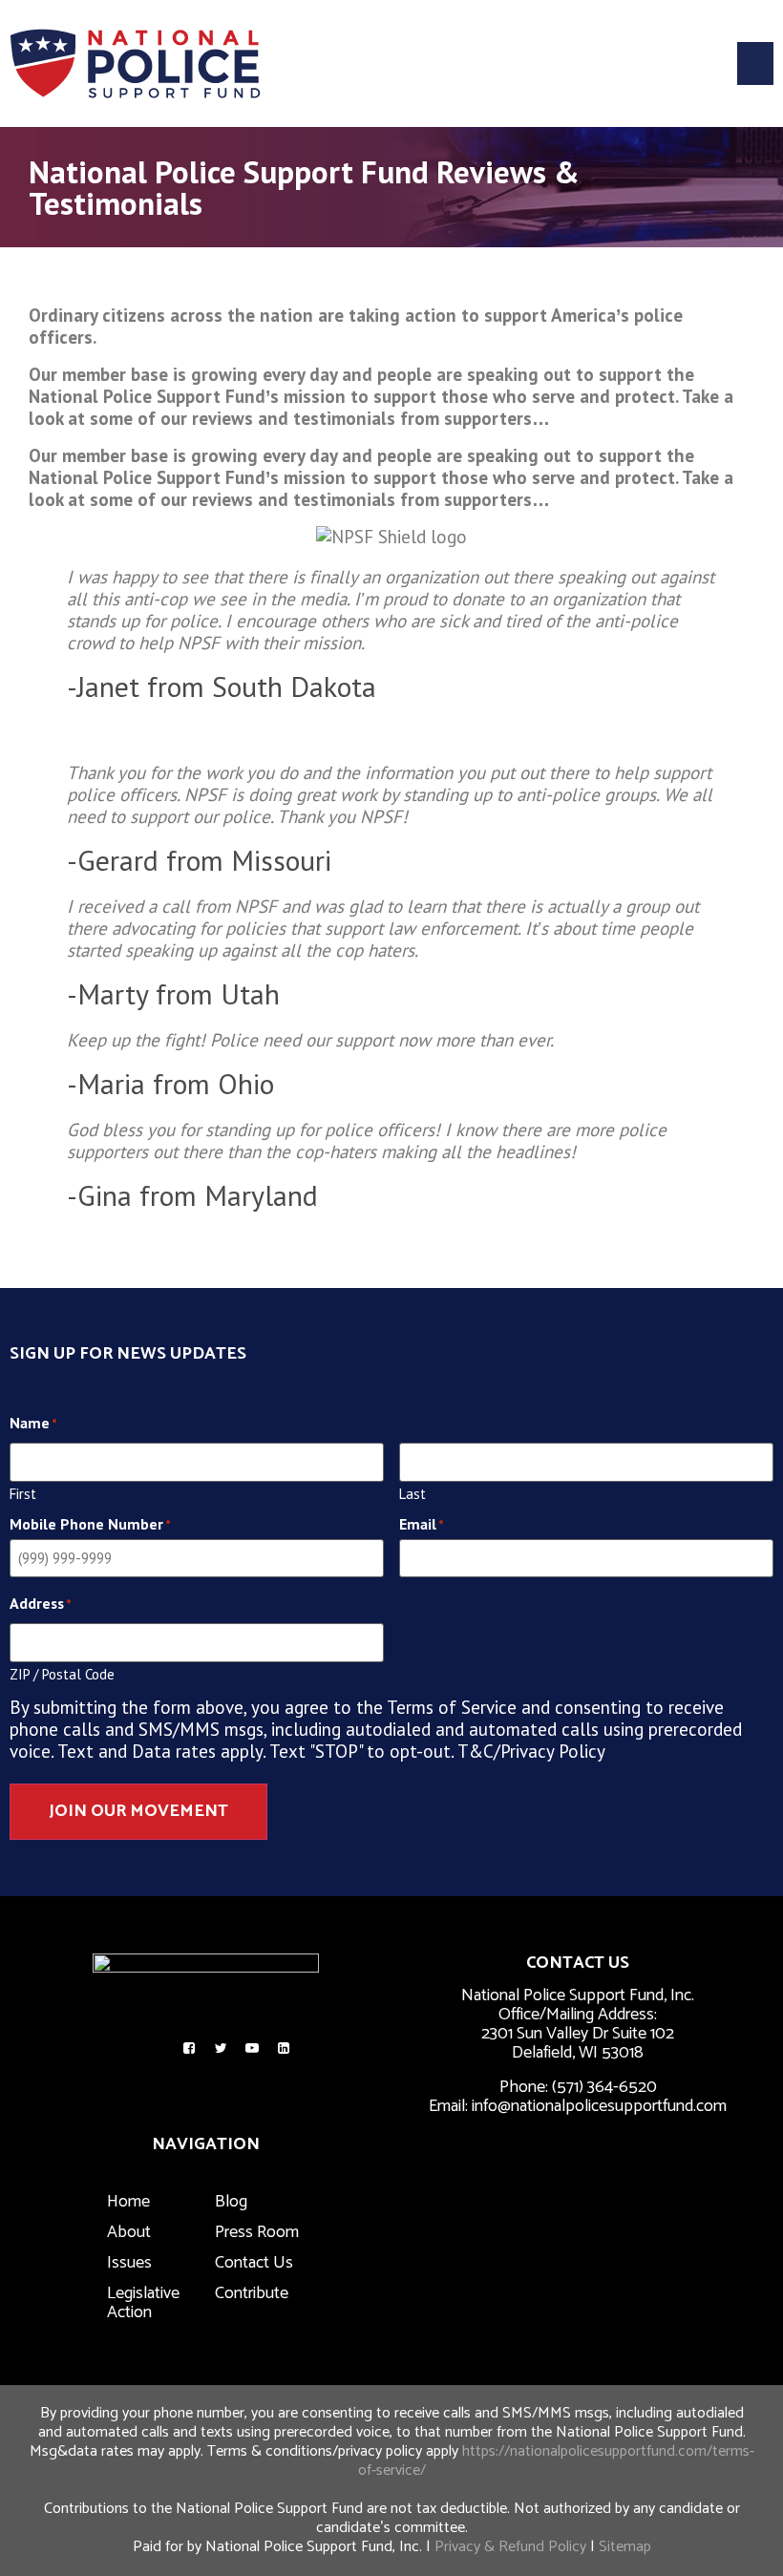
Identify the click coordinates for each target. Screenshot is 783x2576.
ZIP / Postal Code (62, 1673)
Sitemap (625, 2547)
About (129, 2232)
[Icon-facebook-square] (189, 2048)
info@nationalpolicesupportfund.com (599, 2106)
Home (128, 2202)
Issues (129, 2263)
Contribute (252, 2293)
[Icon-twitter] (221, 2048)
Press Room (257, 2232)
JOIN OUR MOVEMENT (138, 1811)
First (23, 1493)
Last (413, 1493)
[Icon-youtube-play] (252, 2048)
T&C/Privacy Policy (531, 1751)
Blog (231, 2202)
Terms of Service (452, 1707)
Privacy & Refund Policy (510, 2547)
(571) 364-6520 (604, 2087)
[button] (755, 63)
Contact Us (254, 2263)
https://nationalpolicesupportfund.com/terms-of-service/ (556, 2461)
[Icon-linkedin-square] (284, 2048)
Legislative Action (143, 2303)
